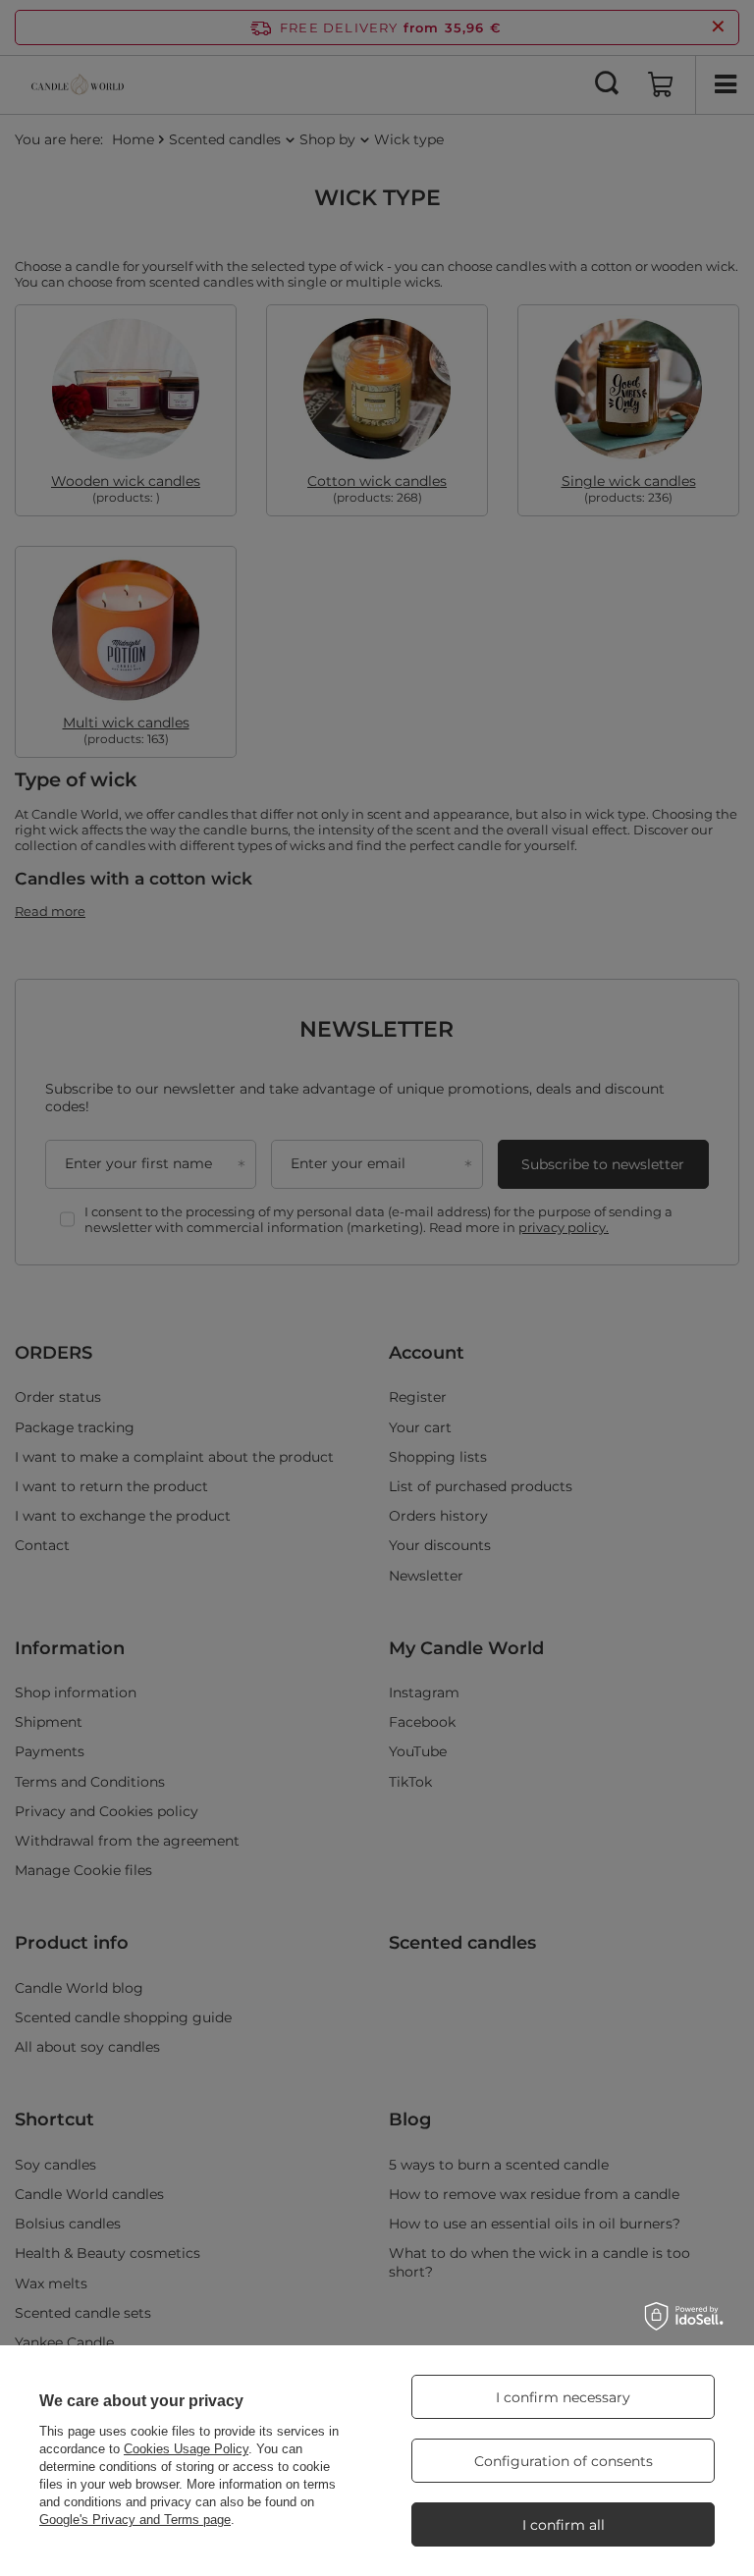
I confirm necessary (563, 2397)
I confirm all (564, 2525)
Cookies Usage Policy (186, 2449)
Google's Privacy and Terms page (135, 2520)
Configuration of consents (564, 2461)
